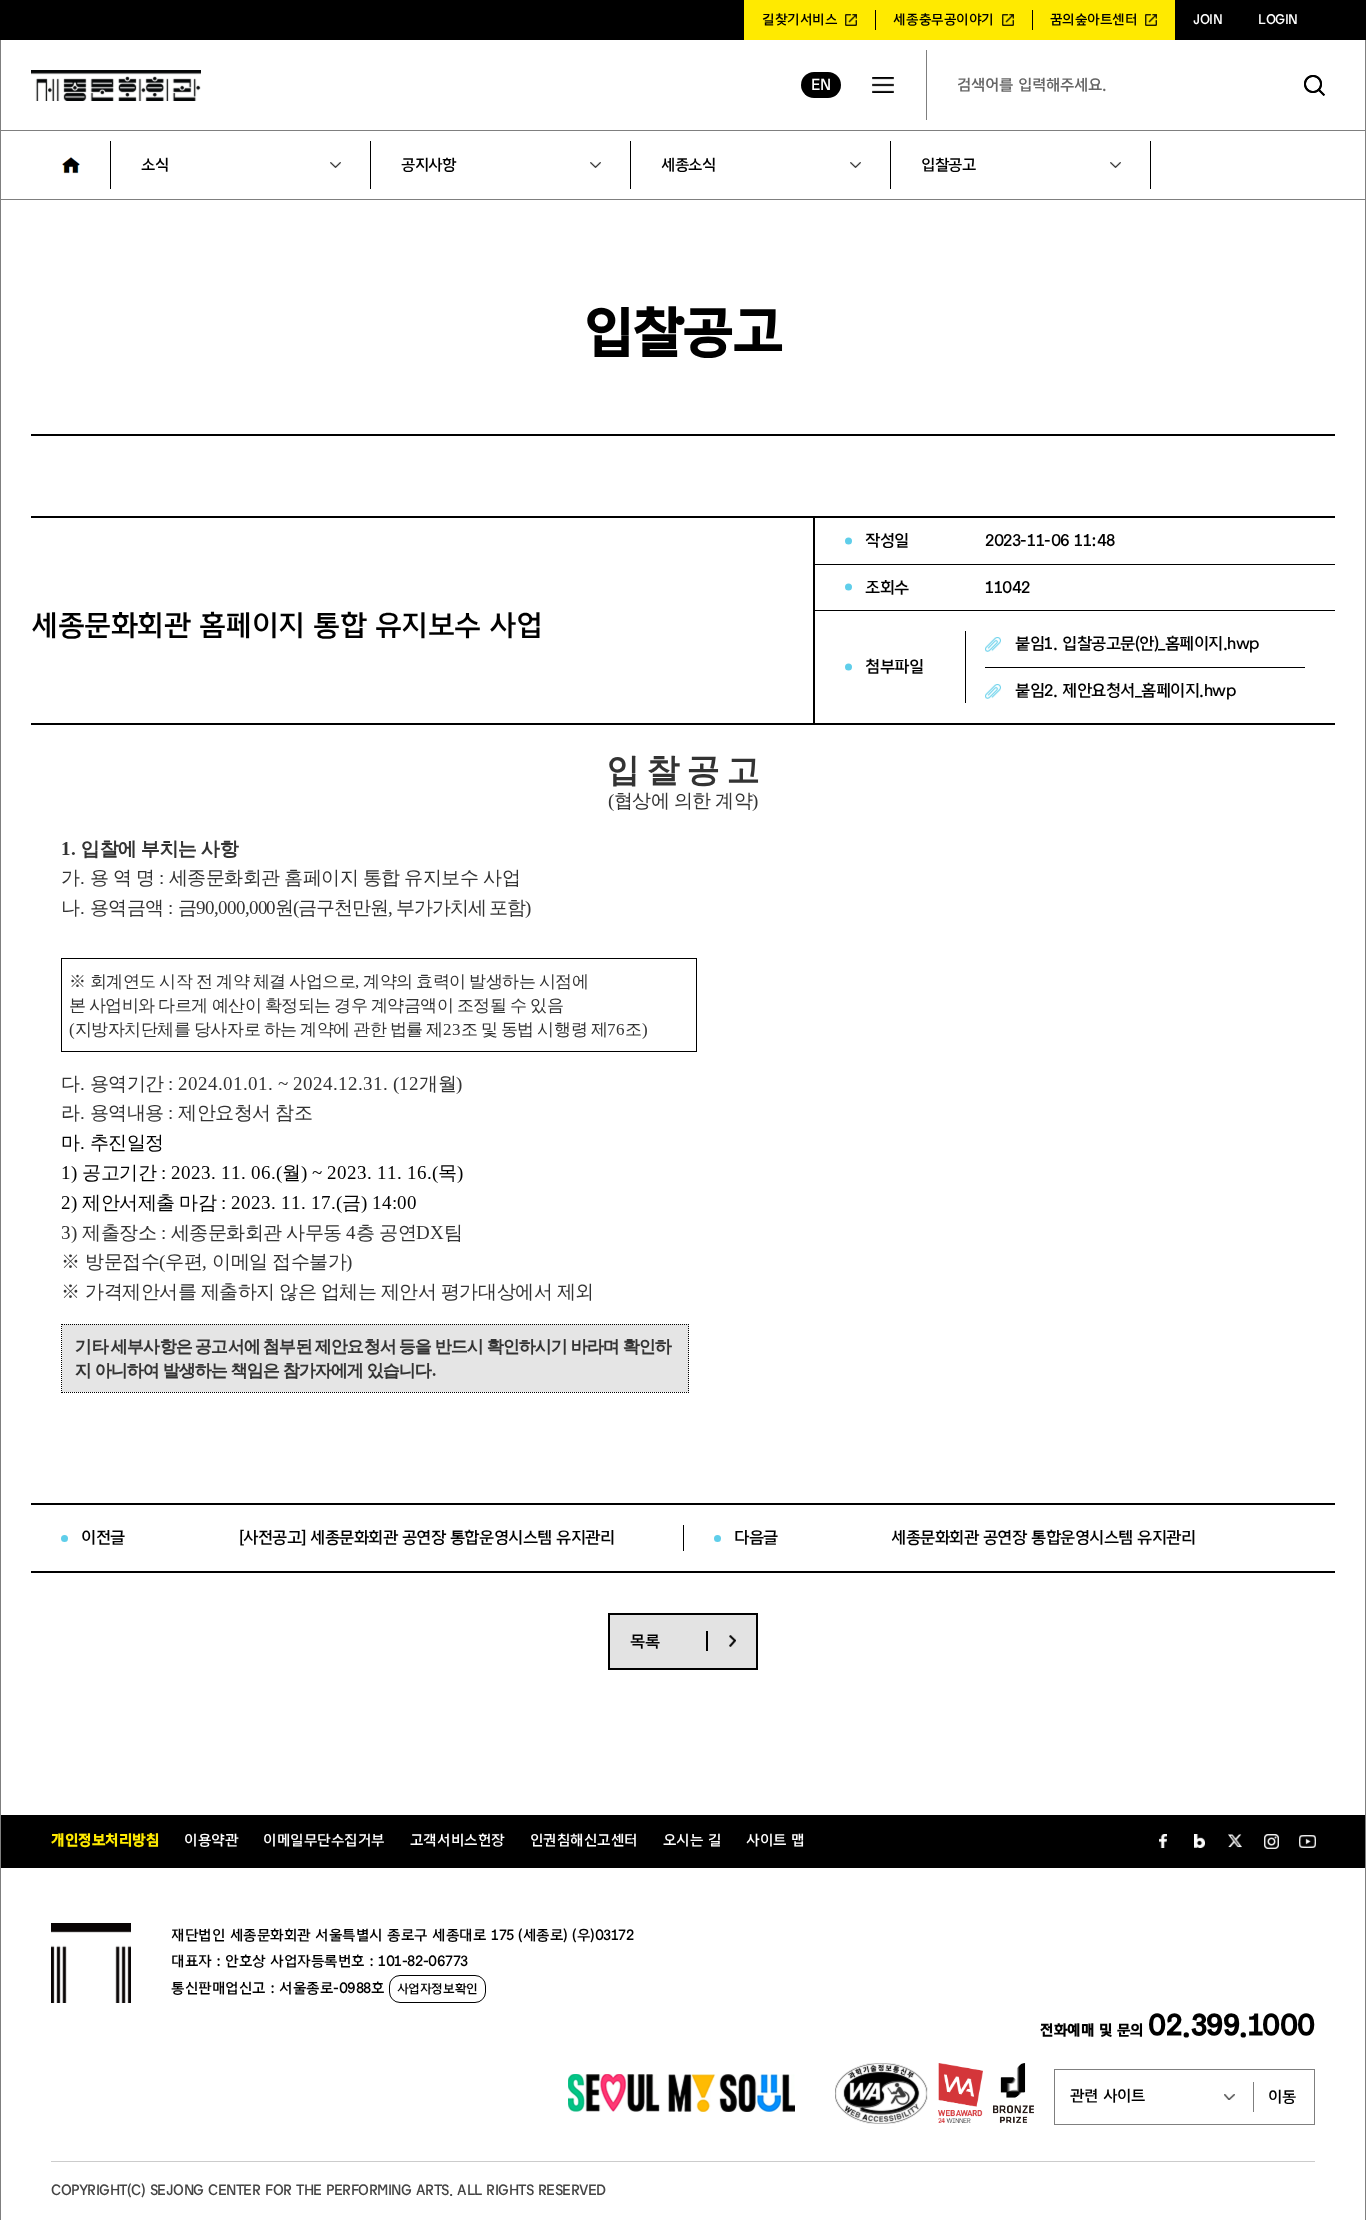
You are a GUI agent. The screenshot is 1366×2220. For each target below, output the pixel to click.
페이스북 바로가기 (1163, 1841)
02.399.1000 (1231, 2025)
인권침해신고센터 (584, 1840)
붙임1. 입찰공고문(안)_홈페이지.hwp (1136, 643)
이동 (1282, 2097)
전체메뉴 (883, 85)
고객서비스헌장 (457, 1840)
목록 (644, 1641)
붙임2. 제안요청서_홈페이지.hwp (1125, 690)
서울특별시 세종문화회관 (116, 85)
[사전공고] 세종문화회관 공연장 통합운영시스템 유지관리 (427, 1537)
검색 (1315, 85)
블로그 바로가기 (1199, 1841)
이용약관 (211, 1840)
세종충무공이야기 (943, 20)
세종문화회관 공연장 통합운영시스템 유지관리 (1043, 1537)
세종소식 (688, 165)
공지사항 (428, 165)
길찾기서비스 (799, 20)
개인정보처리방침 (105, 1840)
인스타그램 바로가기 (1271, 1841)
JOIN (1207, 20)
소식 (154, 165)
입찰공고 (948, 165)
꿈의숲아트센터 (1094, 20)
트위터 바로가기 (1235, 1841)
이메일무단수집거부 (324, 1840)
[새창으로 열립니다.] (681, 2107)
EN (820, 85)
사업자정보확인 (437, 1988)
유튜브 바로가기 (1307, 1841)
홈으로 (71, 165)
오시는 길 (692, 1840)
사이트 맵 (775, 1840)
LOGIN (1278, 20)
